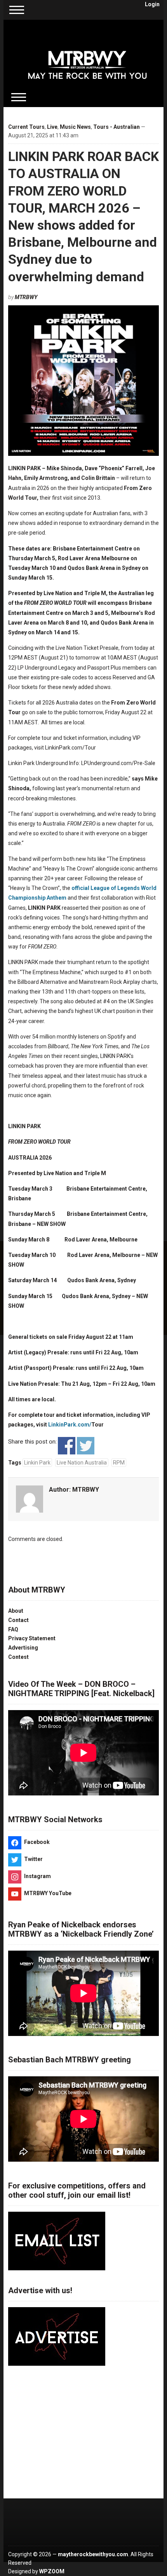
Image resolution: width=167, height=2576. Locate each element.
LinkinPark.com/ (70, 1425)
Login (152, 4)
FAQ (13, 1629)
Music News (75, 127)
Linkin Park (37, 1463)
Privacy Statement (32, 1638)
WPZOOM (52, 2571)
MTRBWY (26, 297)
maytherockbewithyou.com (93, 2554)
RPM (119, 1463)
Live (52, 127)
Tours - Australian (117, 127)
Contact (18, 1620)
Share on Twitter (86, 1446)
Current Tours (26, 127)
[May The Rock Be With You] (88, 59)
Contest (18, 1657)
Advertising (23, 1648)
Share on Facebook (67, 1446)
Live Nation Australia (82, 1463)
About (16, 1611)
